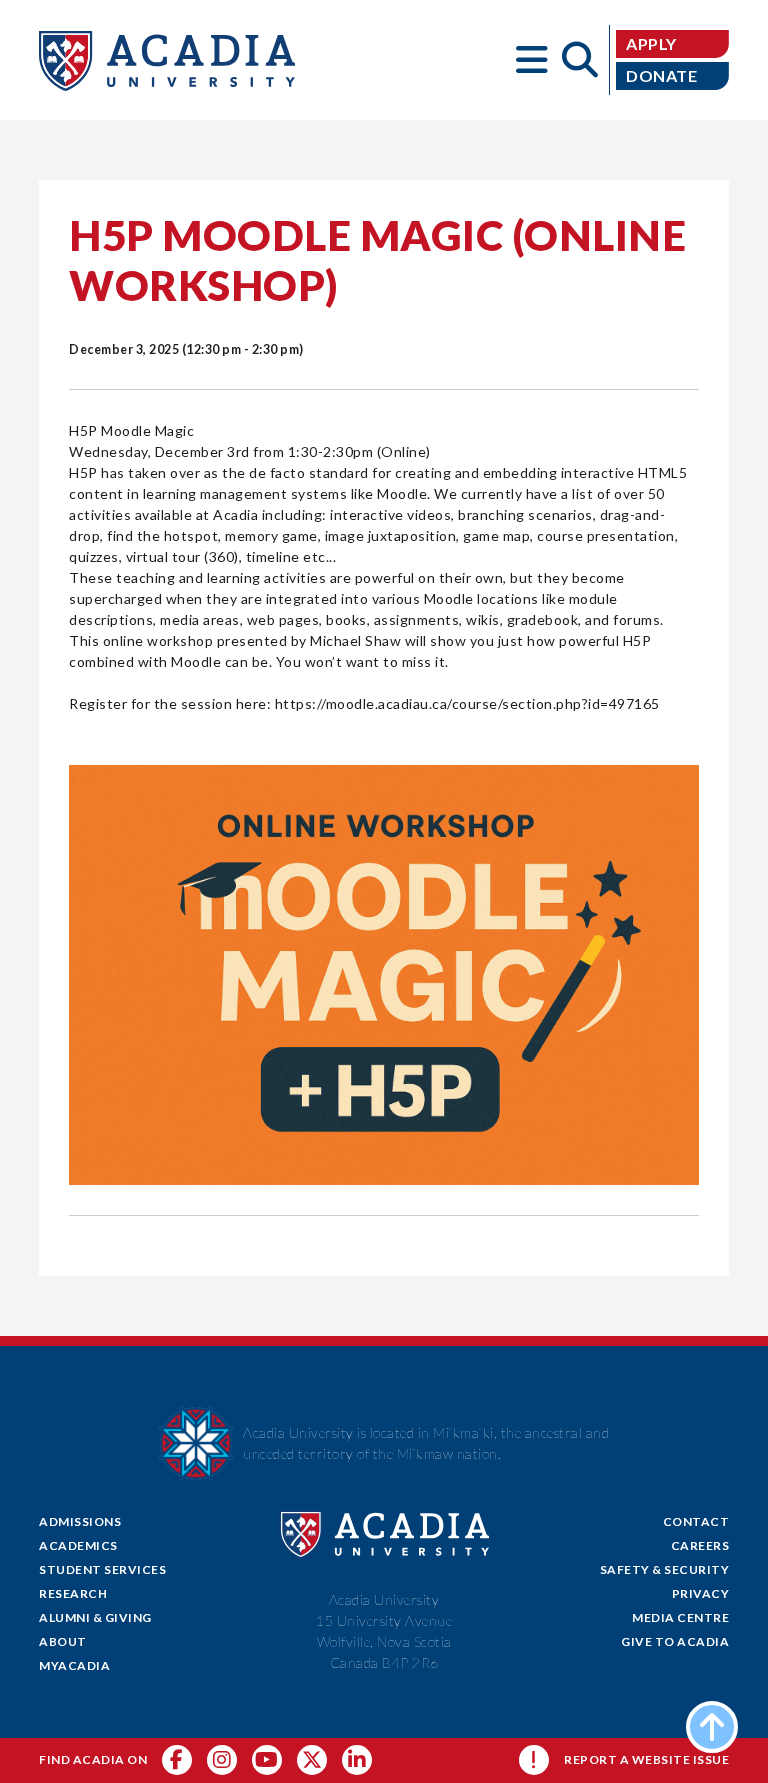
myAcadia (74, 1665)
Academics (78, 1545)
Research (73, 1593)
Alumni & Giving (95, 1617)
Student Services (102, 1569)
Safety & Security (665, 1569)
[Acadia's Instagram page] (222, 1760)
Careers (700, 1545)
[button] (532, 60)
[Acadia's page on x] (267, 1760)
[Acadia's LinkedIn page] (357, 1760)
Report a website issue (646, 1759)
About (63, 1641)
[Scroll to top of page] (712, 1727)
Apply (651, 43)
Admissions (80, 1521)
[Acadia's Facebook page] (177, 1760)
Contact (696, 1521)
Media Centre (680, 1617)
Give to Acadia (675, 1641)
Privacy (701, 1593)
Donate (661, 75)
